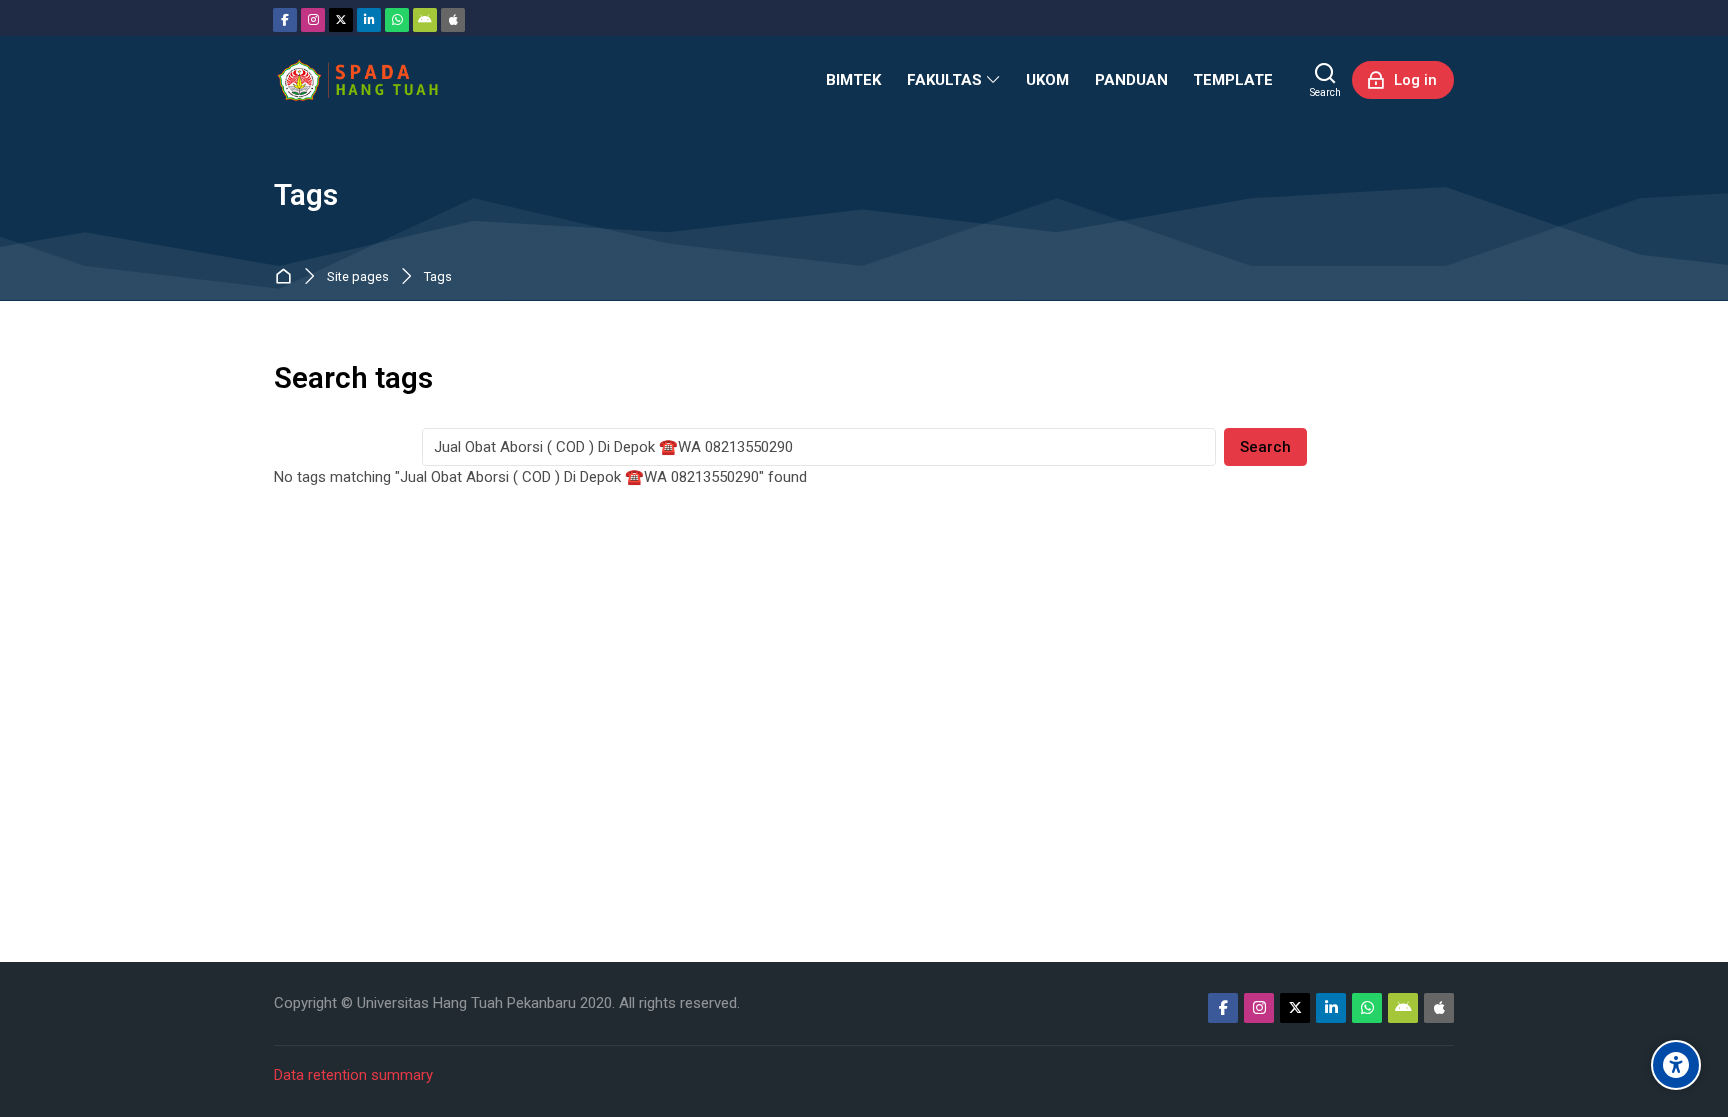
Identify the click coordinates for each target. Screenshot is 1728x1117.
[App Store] (453, 20)
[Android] (425, 20)
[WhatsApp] (397, 20)
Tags (438, 277)
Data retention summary (353, 1075)
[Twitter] (341, 20)
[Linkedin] (369, 20)
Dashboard (287, 277)
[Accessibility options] (1676, 1065)
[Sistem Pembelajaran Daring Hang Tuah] (357, 80)
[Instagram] (313, 20)
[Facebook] (285, 20)
